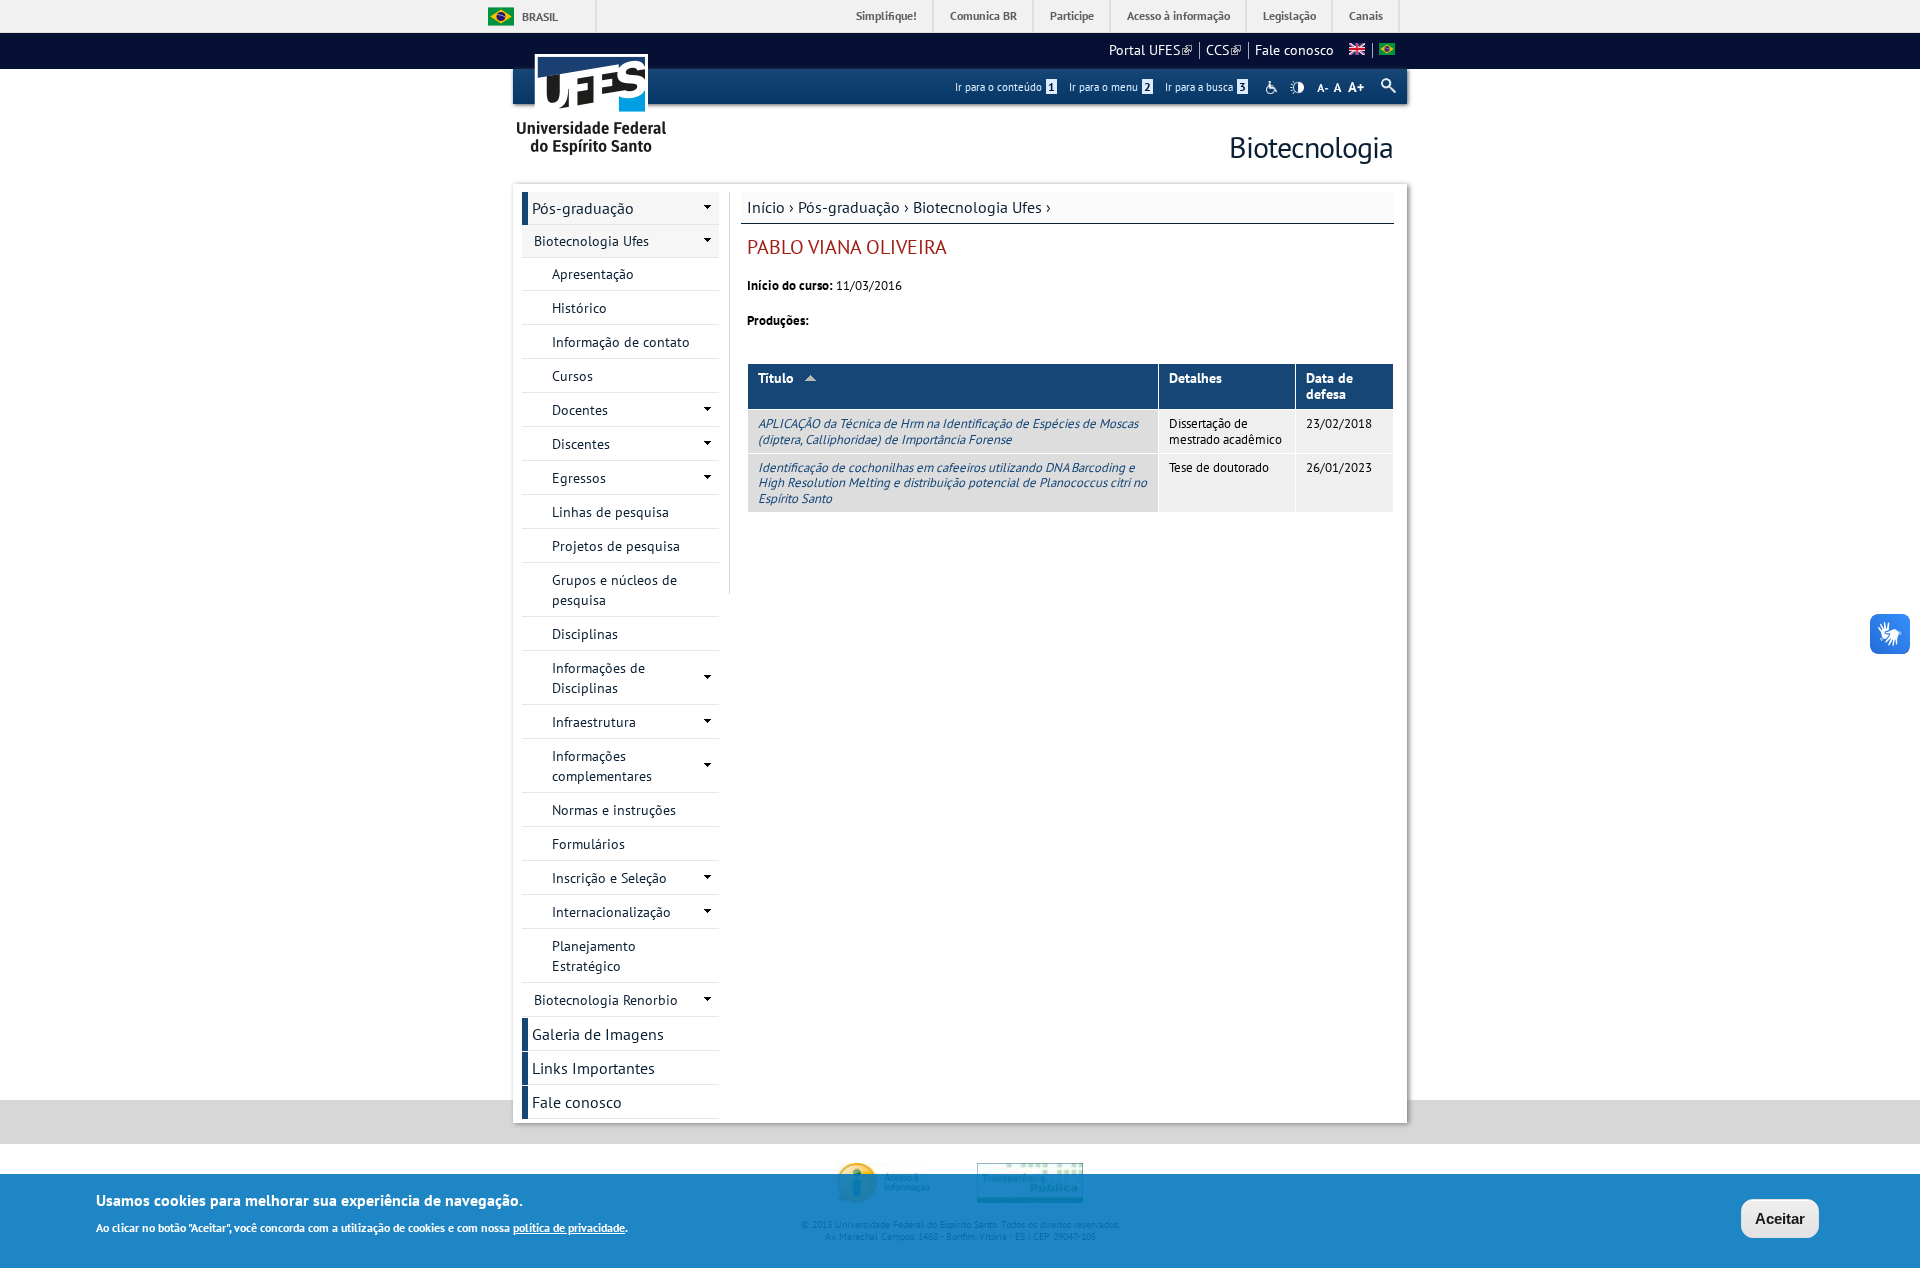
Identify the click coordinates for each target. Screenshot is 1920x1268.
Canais (1366, 15)
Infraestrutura (594, 722)
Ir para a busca (1205, 87)
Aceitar (1780, 1218)
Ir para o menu (1110, 87)
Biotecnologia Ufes (977, 207)
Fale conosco (1294, 50)
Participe (1072, 15)
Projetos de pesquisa (616, 546)
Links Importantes (593, 1068)
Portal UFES (1150, 50)
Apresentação (593, 274)
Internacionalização (611, 912)
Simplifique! (886, 15)
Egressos (579, 478)
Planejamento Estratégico (594, 956)
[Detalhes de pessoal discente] (1357, 50)
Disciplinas (585, 634)
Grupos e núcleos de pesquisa (614, 590)
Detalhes (1195, 378)
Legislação (1289, 15)
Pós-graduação (849, 207)
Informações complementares (602, 766)
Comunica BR (983, 15)
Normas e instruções (614, 810)
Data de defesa (1329, 386)
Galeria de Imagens (598, 1034)
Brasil (540, 16)
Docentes (580, 410)
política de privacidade (569, 1226)
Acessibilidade (1273, 87)
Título (776, 378)
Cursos (572, 376)
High (1297, 88)
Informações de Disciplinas (598, 678)
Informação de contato (621, 342)
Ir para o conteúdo (1005, 87)
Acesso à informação (1178, 15)
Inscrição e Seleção (609, 878)
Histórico (579, 308)
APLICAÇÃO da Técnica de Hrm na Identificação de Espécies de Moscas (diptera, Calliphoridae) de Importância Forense (948, 431)
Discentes (581, 444)
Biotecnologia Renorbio (606, 1000)
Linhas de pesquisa (610, 512)
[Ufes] (592, 97)
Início (766, 207)
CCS (1223, 50)
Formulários (588, 844)
